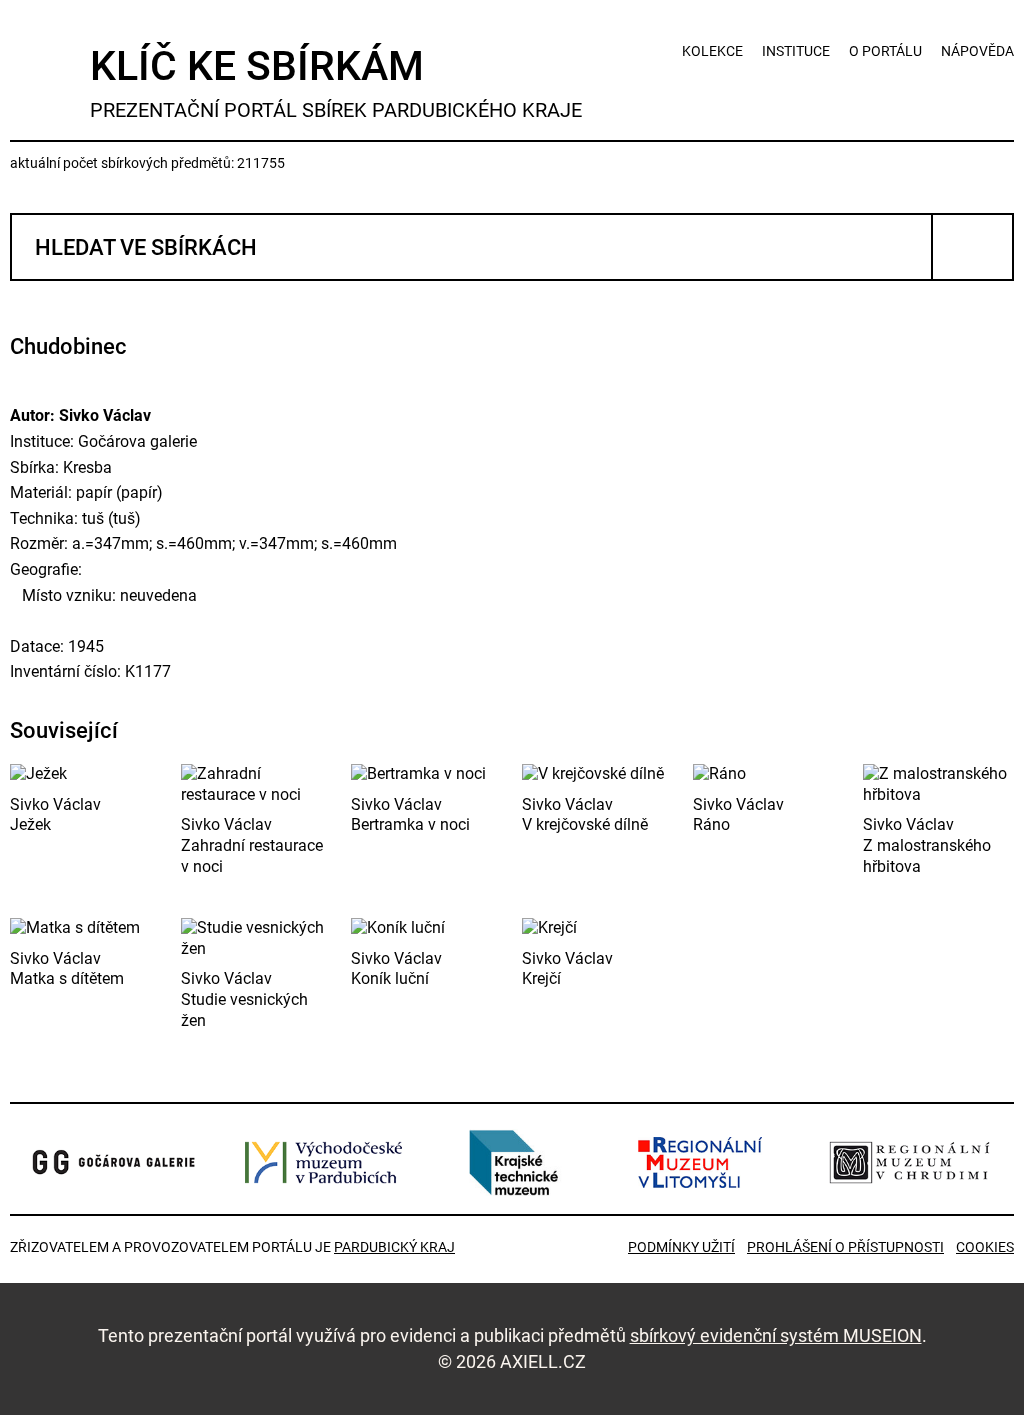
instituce (796, 51)
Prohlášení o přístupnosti (845, 1247)
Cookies (985, 1247)
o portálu (885, 51)
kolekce (712, 51)
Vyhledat (972, 247)
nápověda (977, 51)
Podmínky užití (681, 1247)
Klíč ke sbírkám (336, 82)
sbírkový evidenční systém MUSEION (776, 1335)
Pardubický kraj (394, 1247)
